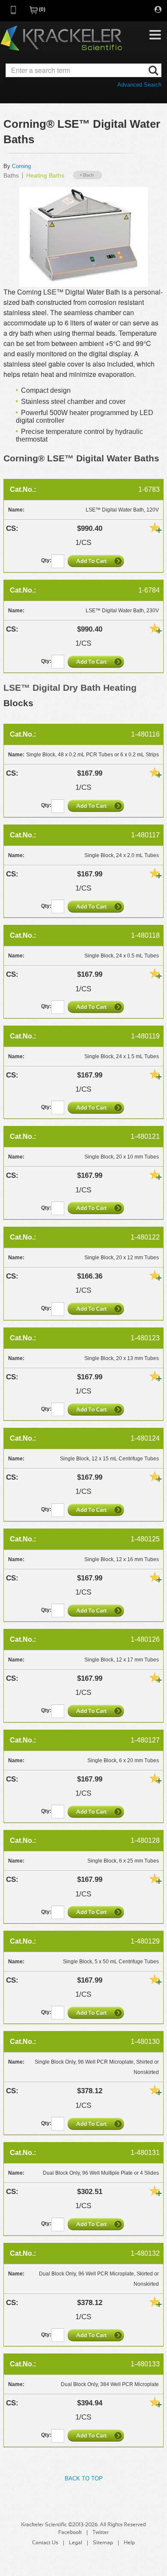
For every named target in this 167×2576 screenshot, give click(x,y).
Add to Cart (97, 561)
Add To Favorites (155, 527)
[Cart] (34, 13)
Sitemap (103, 2543)
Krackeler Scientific (61, 39)
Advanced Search (139, 85)
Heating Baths (45, 175)
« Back (87, 175)
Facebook (70, 2533)
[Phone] (14, 13)
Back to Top (84, 2478)
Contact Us (45, 2543)
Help (129, 2543)
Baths (11, 175)
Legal (76, 2543)
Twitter (101, 2533)
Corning (21, 166)
